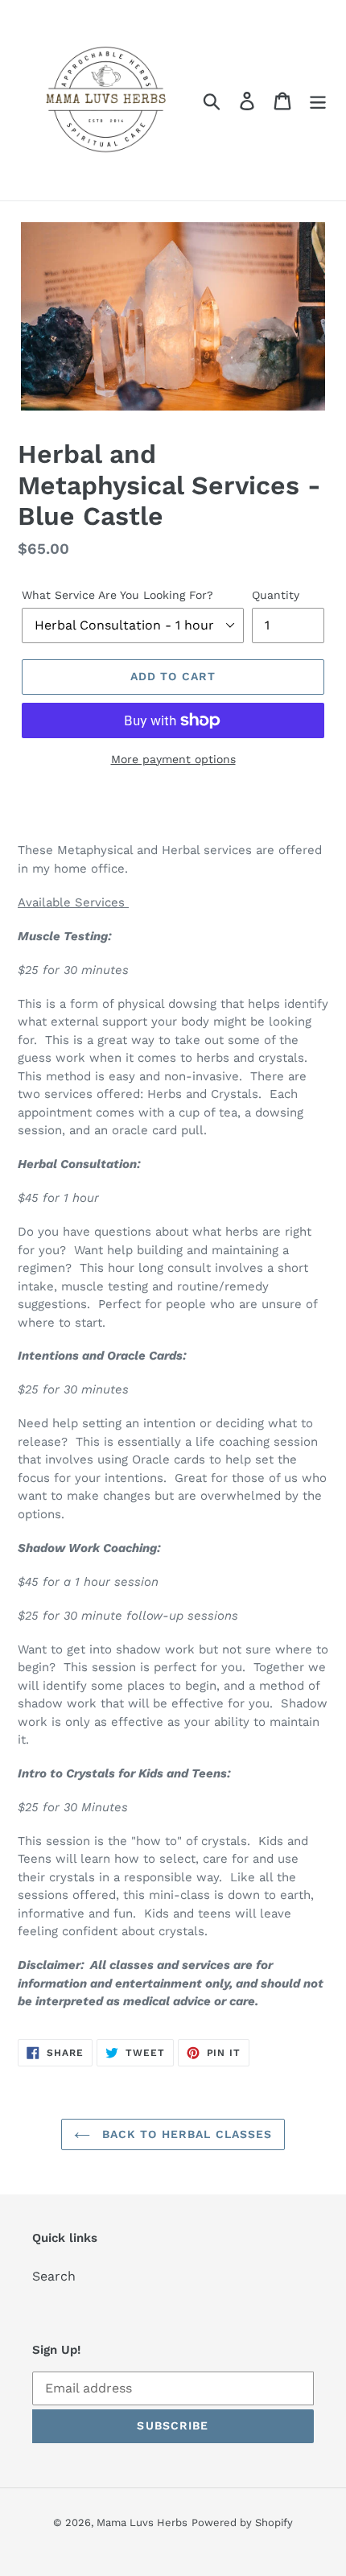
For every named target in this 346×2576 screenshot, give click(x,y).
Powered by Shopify (242, 2522)
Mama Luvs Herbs (142, 2522)
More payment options (173, 759)
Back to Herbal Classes (185, 2134)
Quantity (276, 595)
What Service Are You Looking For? (117, 595)
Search (54, 2276)
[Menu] (318, 100)
